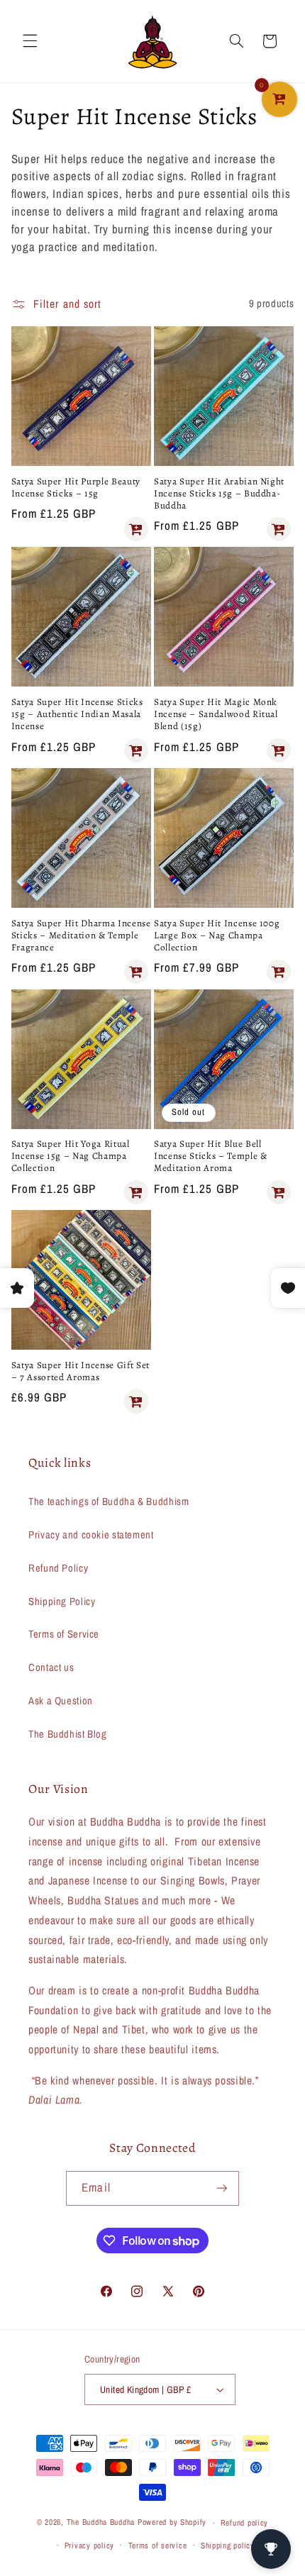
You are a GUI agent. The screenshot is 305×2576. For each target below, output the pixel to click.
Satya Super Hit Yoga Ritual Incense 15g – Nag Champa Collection (71, 1156)
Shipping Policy (62, 1601)
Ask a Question (61, 1701)
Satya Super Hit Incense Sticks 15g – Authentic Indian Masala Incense (77, 715)
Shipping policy (228, 2546)
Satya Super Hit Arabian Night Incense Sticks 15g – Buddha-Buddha (219, 494)
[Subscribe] (221, 2188)
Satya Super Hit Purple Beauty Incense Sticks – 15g (76, 488)
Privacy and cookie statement (91, 1535)
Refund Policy (58, 1568)
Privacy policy (89, 2546)
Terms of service (158, 2546)
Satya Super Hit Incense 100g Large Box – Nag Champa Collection (217, 936)
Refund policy (245, 2523)
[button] (30, 41)
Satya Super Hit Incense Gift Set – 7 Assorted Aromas (81, 1372)
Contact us (51, 1667)
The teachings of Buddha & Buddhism (109, 1501)
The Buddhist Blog (68, 1734)
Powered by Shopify (172, 2523)
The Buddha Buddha (102, 2523)
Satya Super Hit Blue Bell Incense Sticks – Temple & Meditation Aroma (211, 1156)
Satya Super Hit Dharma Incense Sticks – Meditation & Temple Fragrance (81, 936)
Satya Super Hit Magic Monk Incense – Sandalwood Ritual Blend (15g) (216, 715)
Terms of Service (64, 1634)
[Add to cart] (136, 529)
